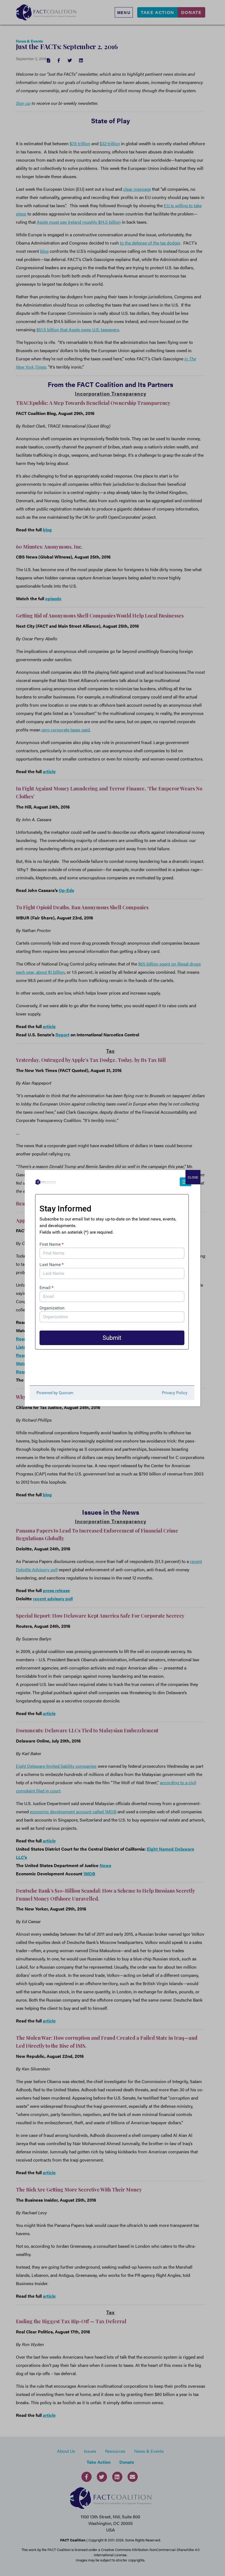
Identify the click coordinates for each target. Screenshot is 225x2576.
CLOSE (193, 1177)
